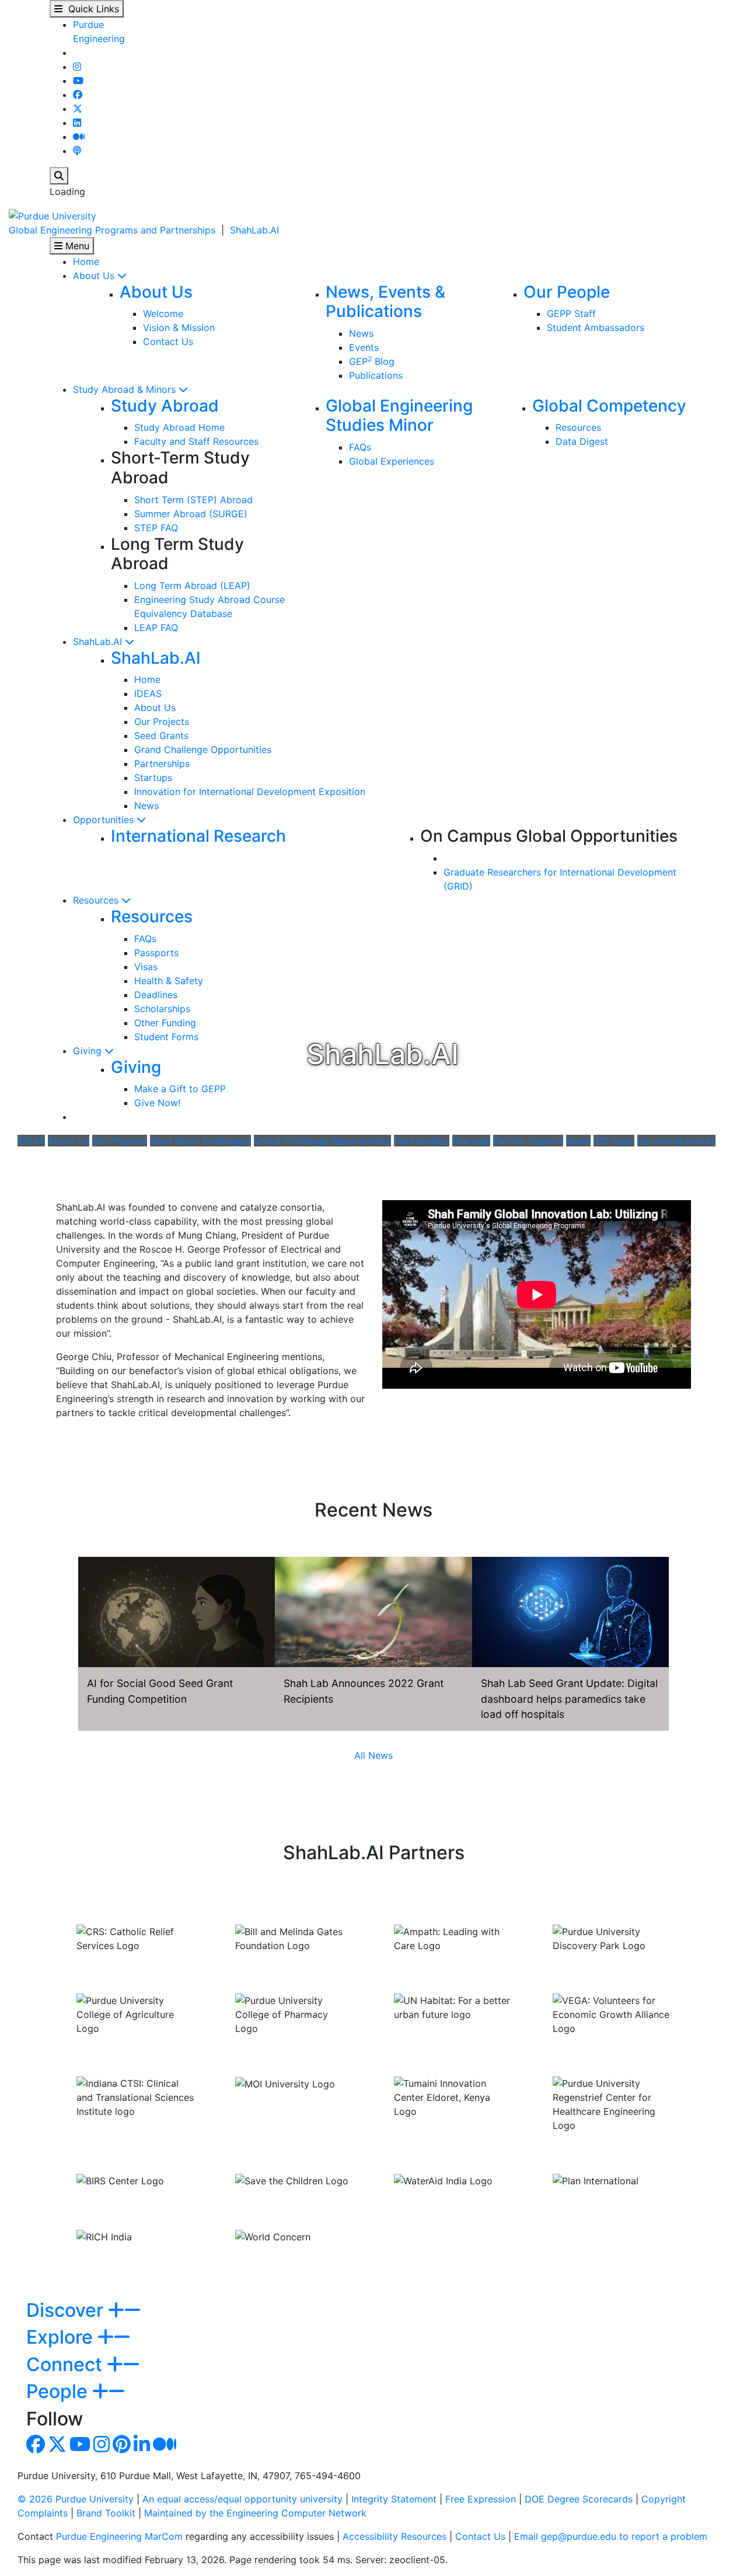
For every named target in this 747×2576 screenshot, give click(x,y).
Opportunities (105, 820)
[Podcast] (77, 151)
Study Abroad (165, 406)
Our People (567, 292)
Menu (76, 246)
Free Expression (481, 2499)
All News (373, 1755)
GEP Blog (372, 361)
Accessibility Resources (395, 2536)
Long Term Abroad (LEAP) (192, 585)
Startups (153, 778)
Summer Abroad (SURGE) (191, 514)
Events (364, 347)
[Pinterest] (122, 2448)
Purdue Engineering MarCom (119, 2536)
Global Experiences (392, 461)
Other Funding (165, 1023)
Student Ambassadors (596, 327)
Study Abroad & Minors (126, 389)
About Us (95, 276)
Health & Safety (169, 981)
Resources (578, 427)
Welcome (163, 313)
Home (86, 262)
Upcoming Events (676, 1141)
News (361, 333)
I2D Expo (614, 1141)
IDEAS (148, 693)
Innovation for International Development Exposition (250, 792)
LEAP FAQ (156, 628)
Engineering (99, 39)
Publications (376, 375)
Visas (146, 967)
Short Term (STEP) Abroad (193, 500)
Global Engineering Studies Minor (399, 416)
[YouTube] (78, 81)
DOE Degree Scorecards (579, 2499)
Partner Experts (528, 1141)
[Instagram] (77, 67)
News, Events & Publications (385, 302)
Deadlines (156, 995)
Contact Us (168, 341)
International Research (198, 836)
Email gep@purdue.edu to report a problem (611, 2536)
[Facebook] (78, 95)
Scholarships (162, 1009)
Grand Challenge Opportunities (203, 750)
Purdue (88, 25)
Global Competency (609, 406)
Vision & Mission (179, 327)
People (59, 2391)
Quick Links (91, 9)
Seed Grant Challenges (200, 1141)
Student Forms (166, 1037)
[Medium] (79, 137)
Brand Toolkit (106, 2513)
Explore (62, 2337)
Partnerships (162, 764)
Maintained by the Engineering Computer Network (255, 2513)
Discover (67, 2310)
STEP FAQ (156, 528)
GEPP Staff (571, 313)
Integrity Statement (394, 2499)
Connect (67, 2364)
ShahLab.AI (254, 230)
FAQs (360, 447)
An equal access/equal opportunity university (242, 2499)
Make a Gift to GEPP (180, 1089)
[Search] (59, 176)
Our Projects (162, 721)
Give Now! (157, 1103)
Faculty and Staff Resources (196, 441)
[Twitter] (78, 109)
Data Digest (582, 441)
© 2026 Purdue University (76, 2499)
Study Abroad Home (179, 427)
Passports (156, 953)
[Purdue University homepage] (53, 215)
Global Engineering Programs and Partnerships (112, 230)
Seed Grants (161, 735)
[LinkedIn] (77, 123)
